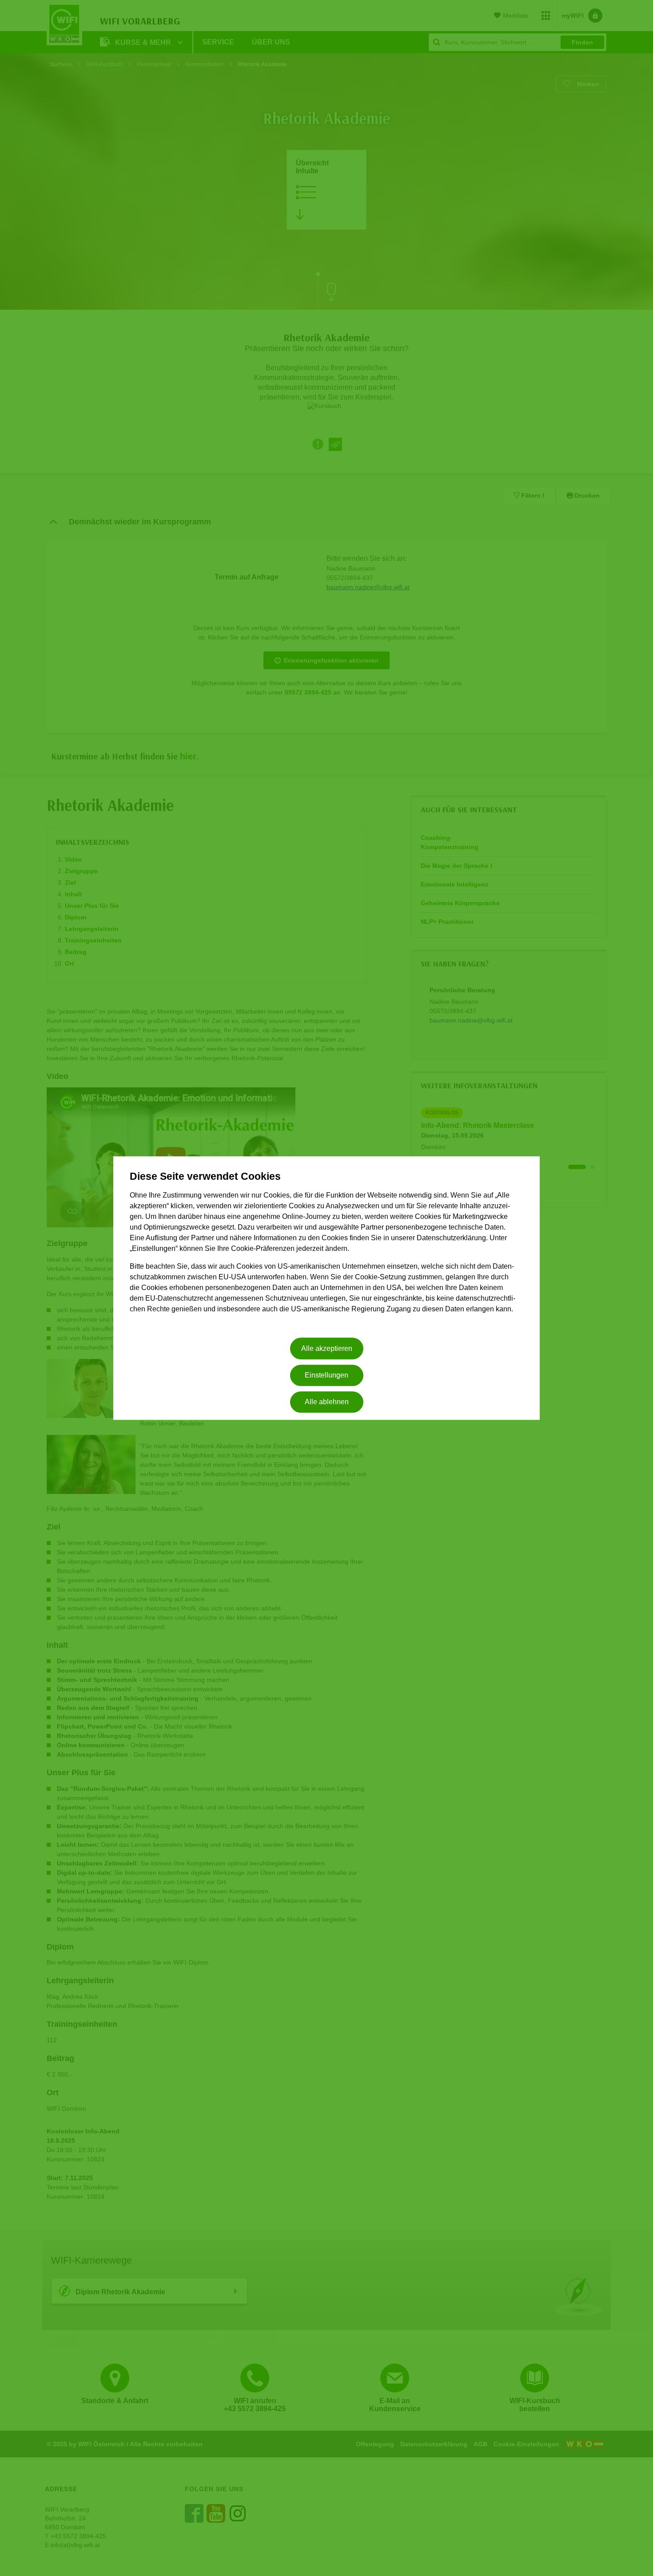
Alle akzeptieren (327, 1348)
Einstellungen (326, 1375)
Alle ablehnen (327, 1402)
